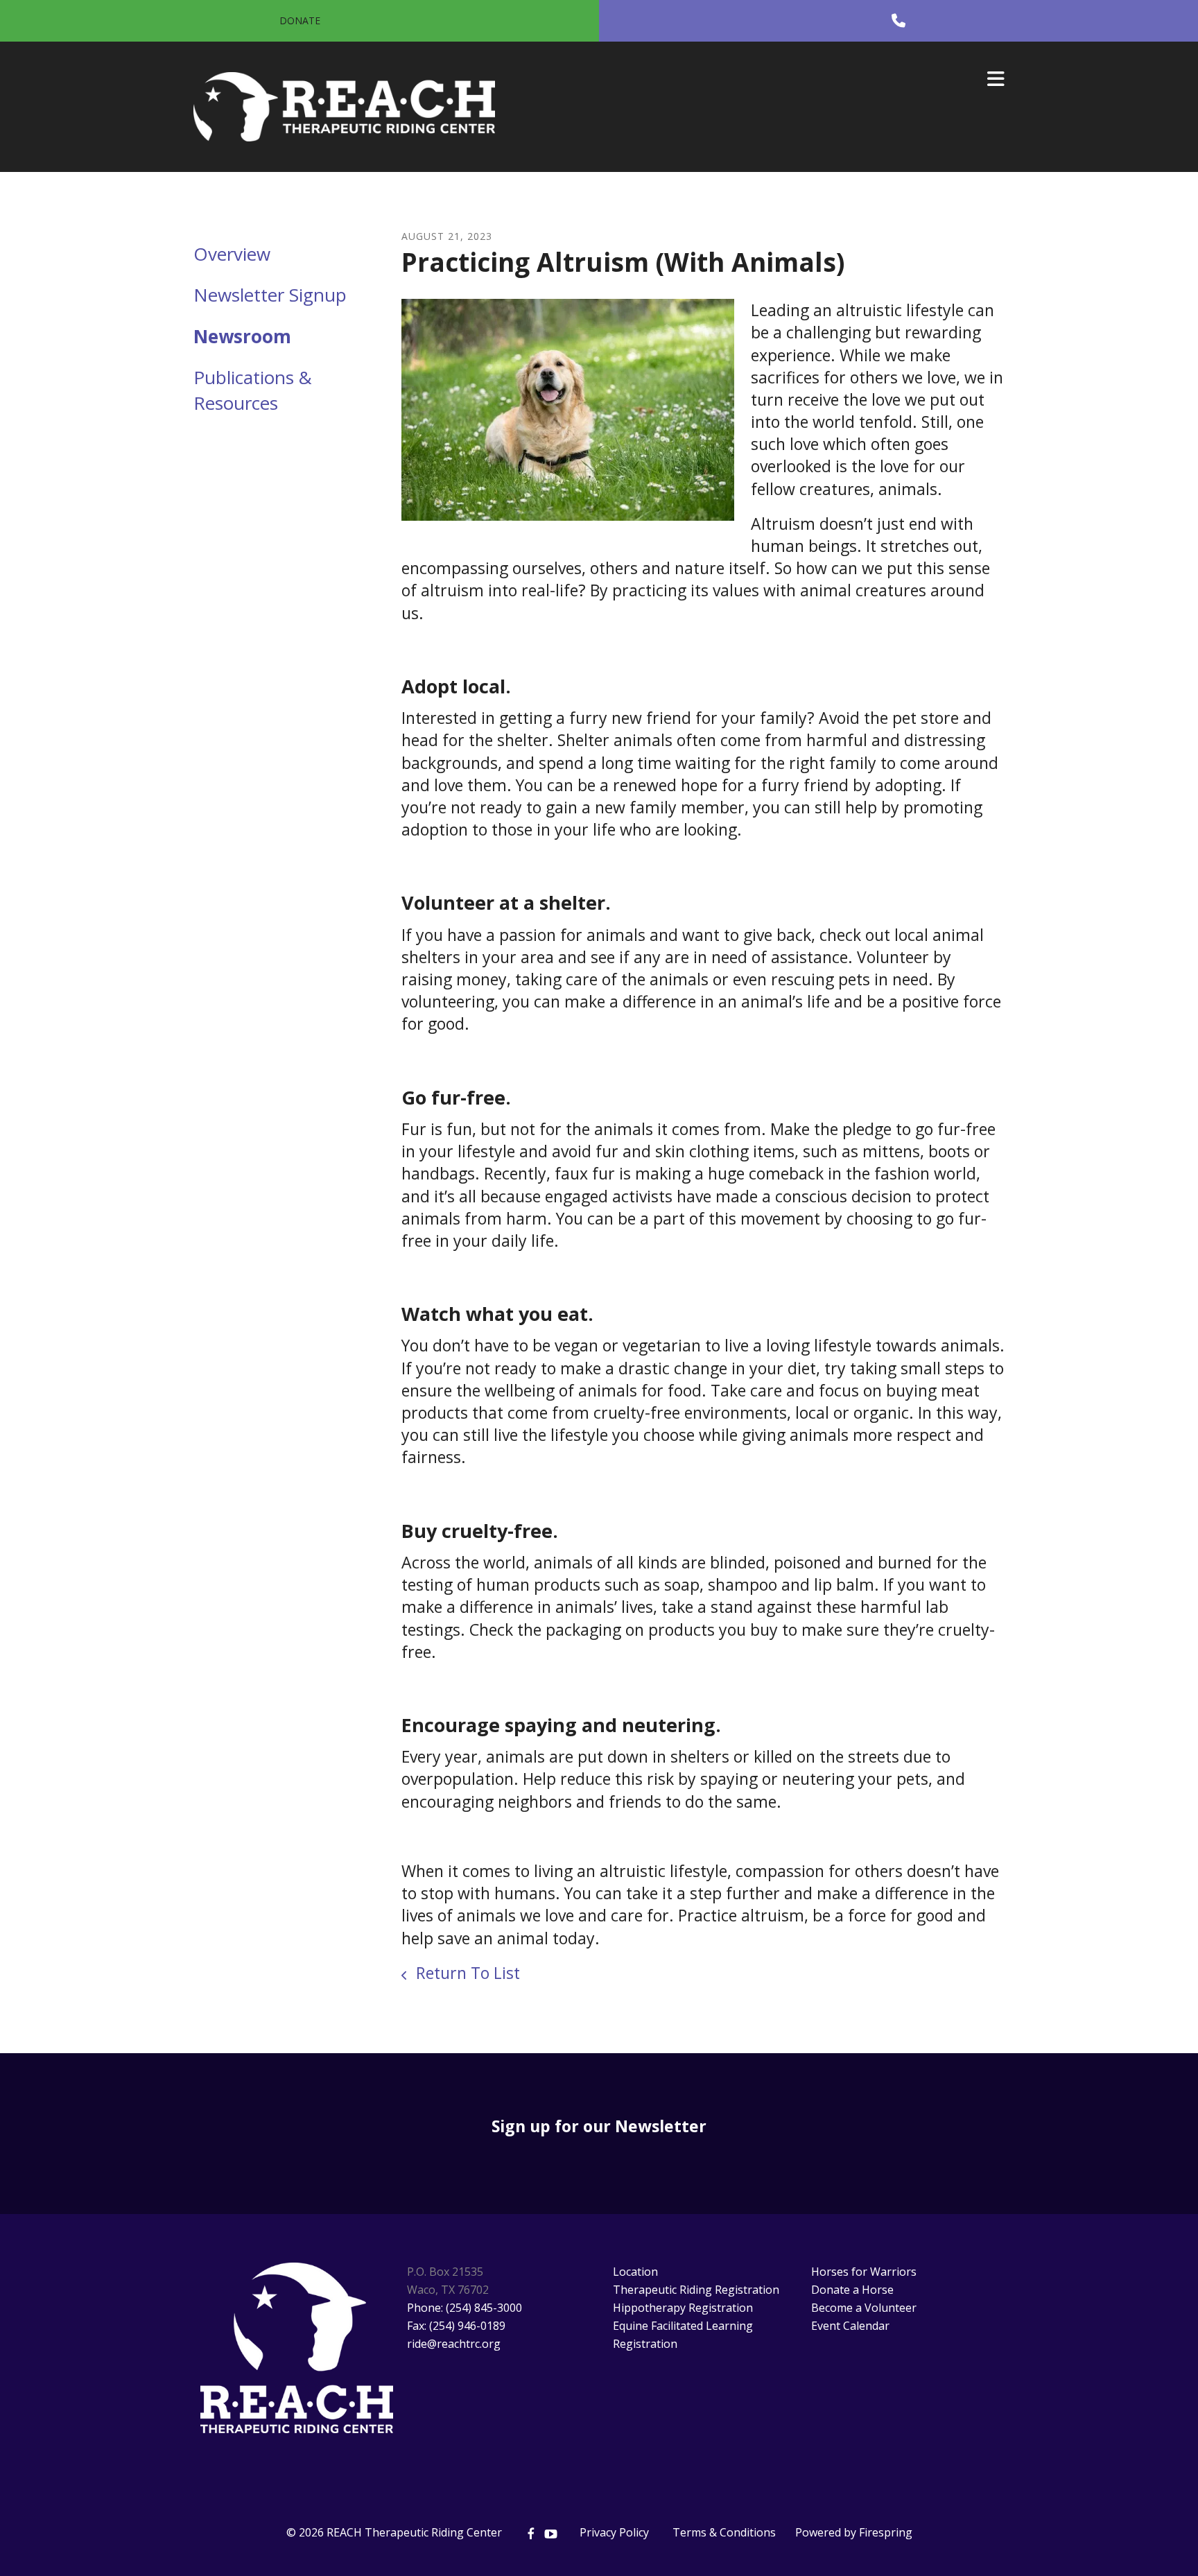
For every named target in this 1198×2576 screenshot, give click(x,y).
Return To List (466, 1973)
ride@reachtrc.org (454, 2344)
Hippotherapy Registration (683, 2308)
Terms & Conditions (724, 2532)
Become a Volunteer (864, 2308)
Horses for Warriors (864, 2272)
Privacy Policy (614, 2532)
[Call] (899, 21)
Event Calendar (850, 2326)
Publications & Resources (253, 390)
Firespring (886, 2532)
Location (635, 2272)
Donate (300, 20)
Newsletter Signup (270, 295)
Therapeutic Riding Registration (696, 2290)
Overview (232, 254)
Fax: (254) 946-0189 (456, 2326)
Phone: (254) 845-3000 (465, 2308)
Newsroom (242, 336)
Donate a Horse (852, 2290)
